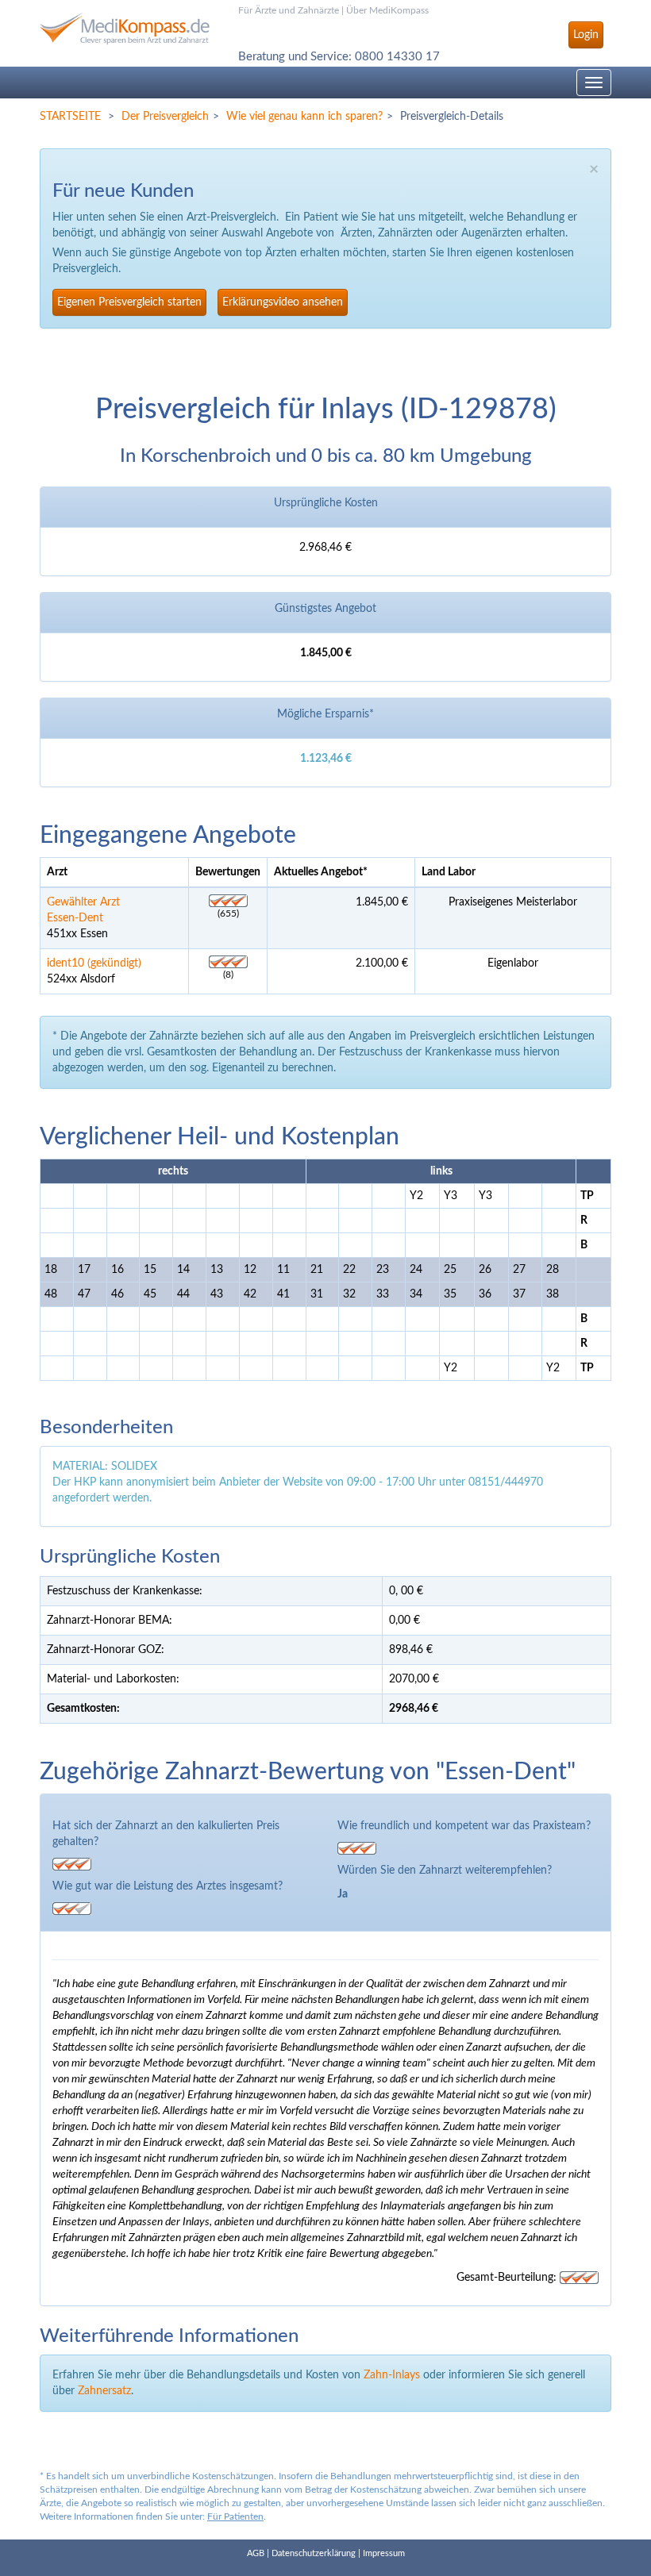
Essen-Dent (75, 918)
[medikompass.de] (127, 22)
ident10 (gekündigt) (94, 963)
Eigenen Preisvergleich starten (129, 302)
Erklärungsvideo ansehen (283, 302)
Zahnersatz (104, 2391)
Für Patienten (235, 2516)
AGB (256, 2553)
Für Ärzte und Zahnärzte (289, 10)
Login (586, 35)
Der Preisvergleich (165, 117)
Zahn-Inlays (392, 2375)
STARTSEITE (70, 117)
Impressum (384, 2553)
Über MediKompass (387, 10)
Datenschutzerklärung (314, 2553)
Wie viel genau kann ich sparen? (304, 117)
